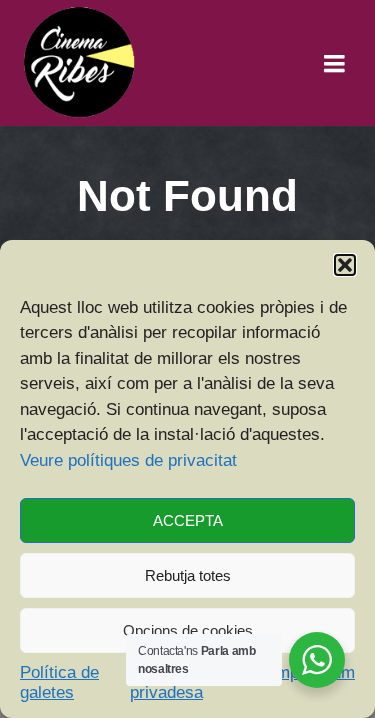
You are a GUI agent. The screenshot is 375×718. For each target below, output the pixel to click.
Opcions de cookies (188, 630)
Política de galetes (59, 682)
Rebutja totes (188, 575)
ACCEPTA (188, 520)
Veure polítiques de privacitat (128, 460)
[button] (345, 265)
